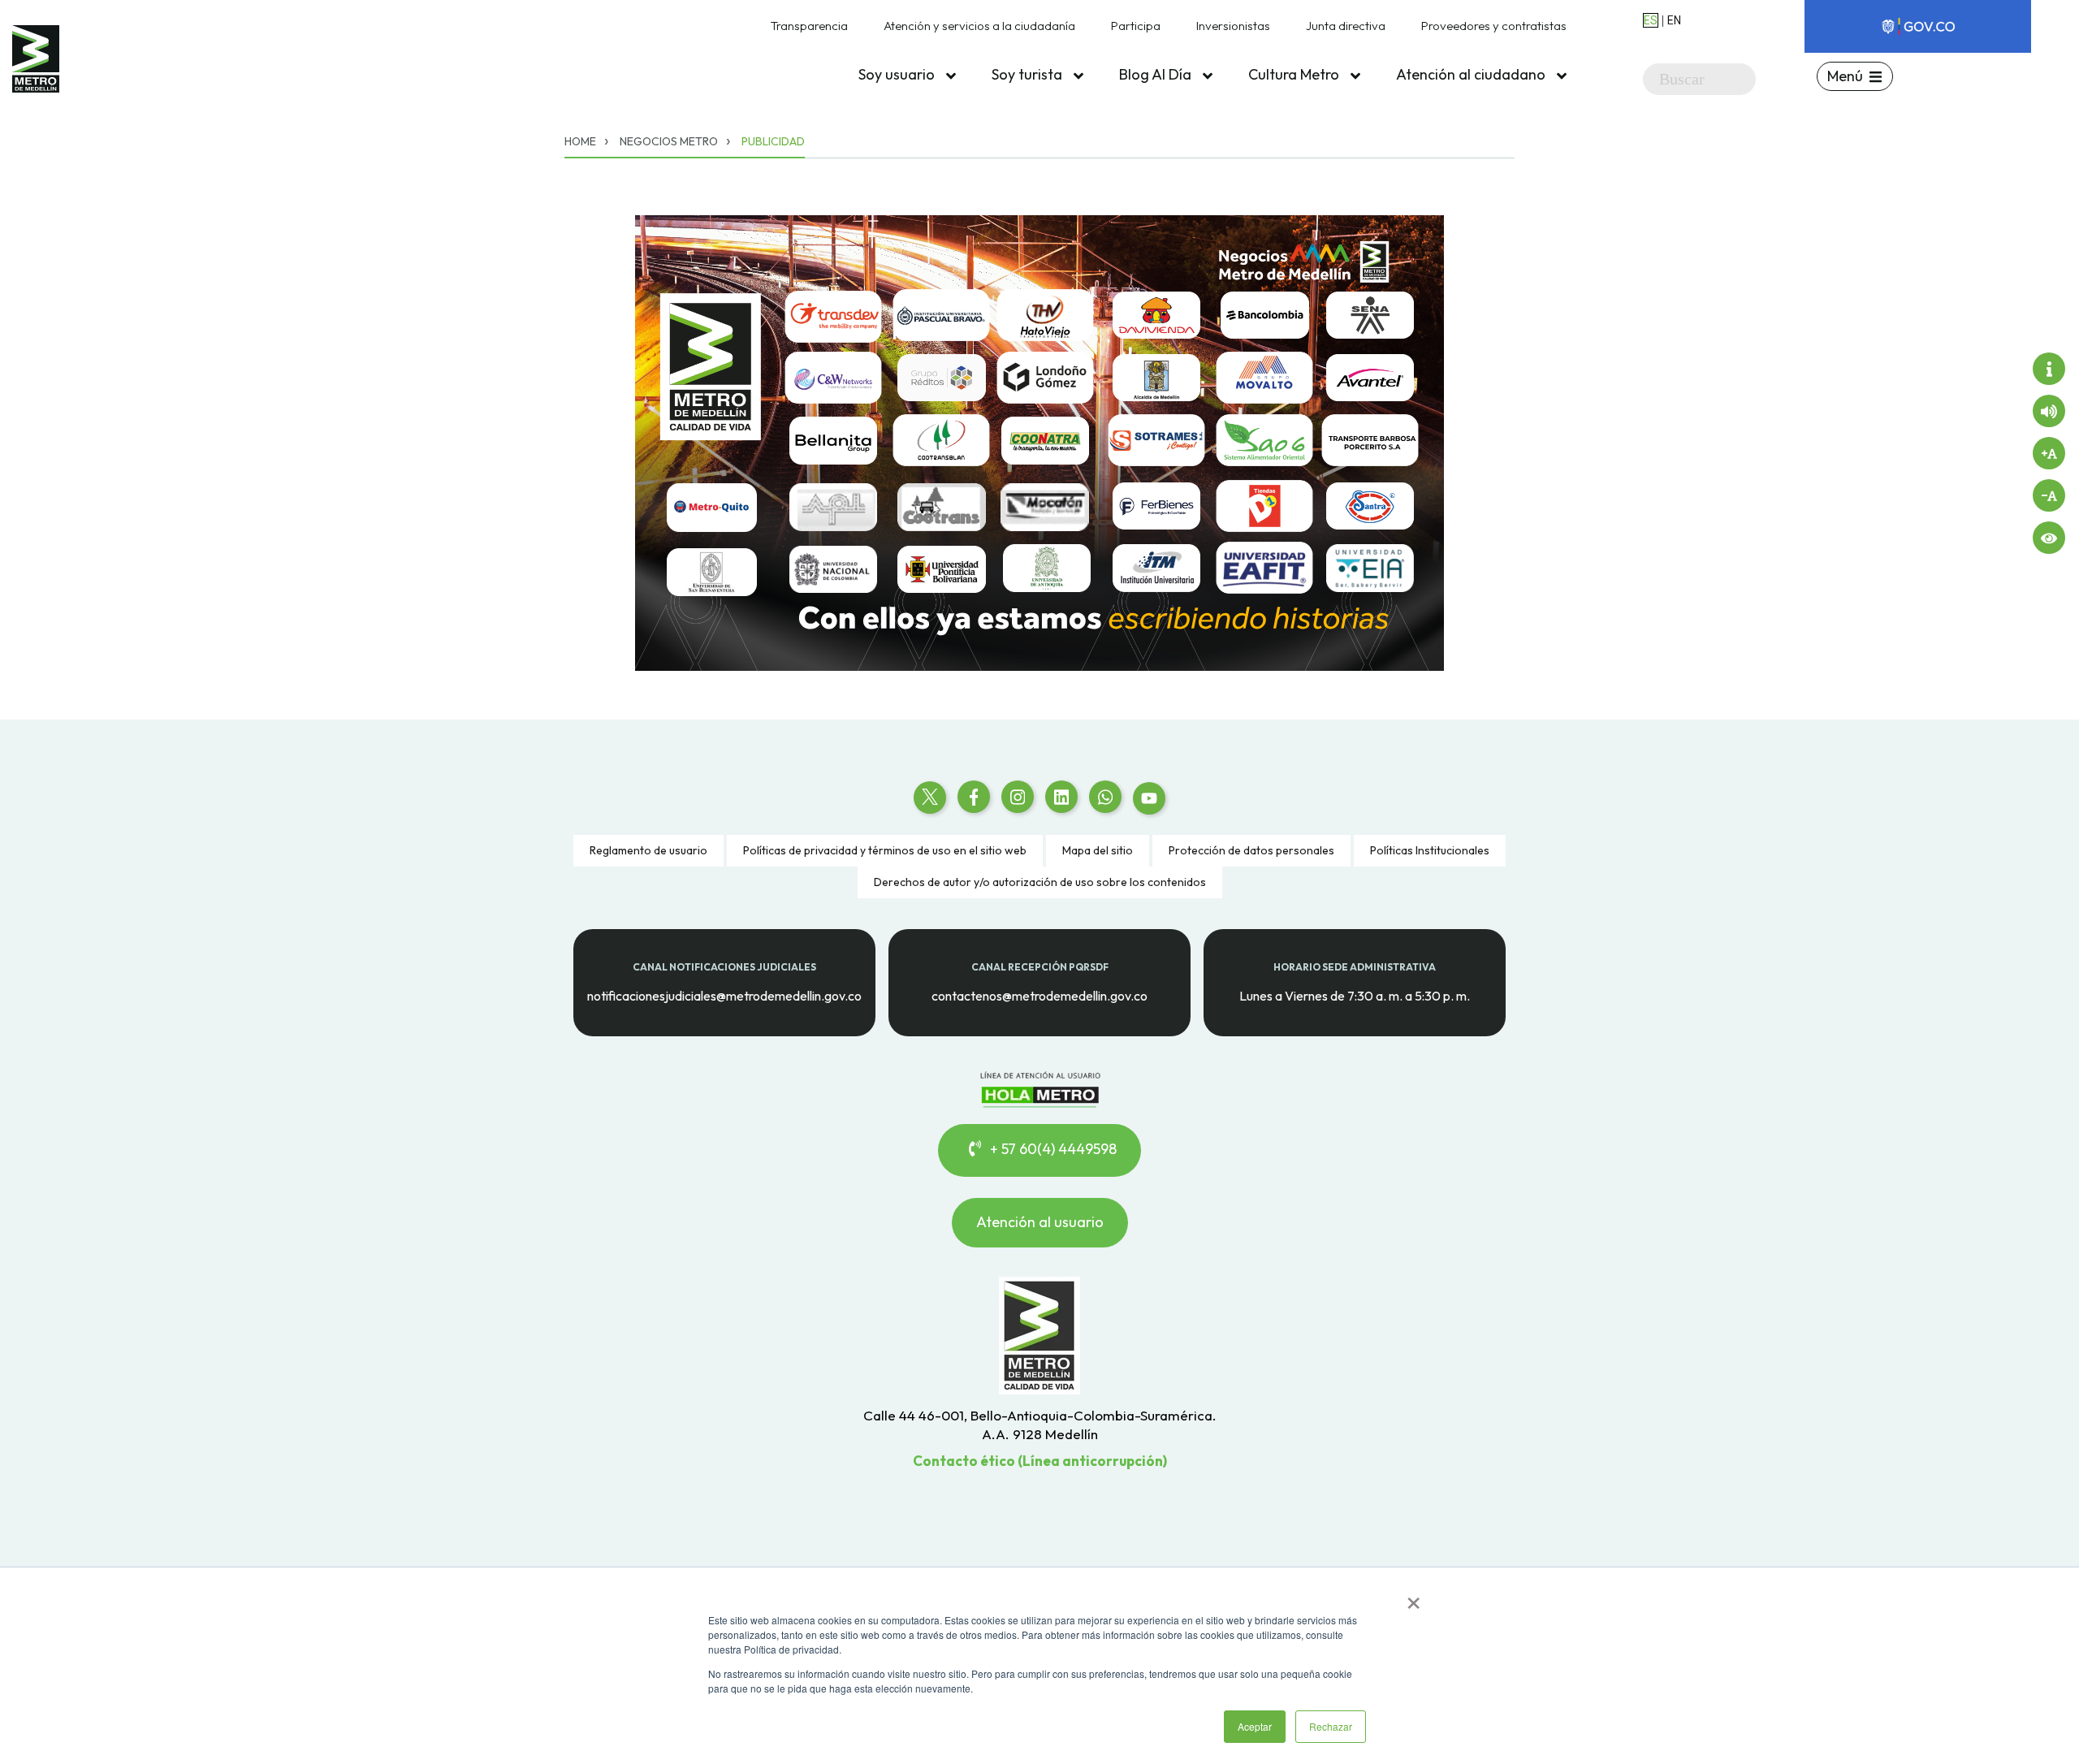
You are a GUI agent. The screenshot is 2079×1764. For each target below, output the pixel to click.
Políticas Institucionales (1430, 850)
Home (580, 141)
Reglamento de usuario (648, 850)
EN (1674, 20)
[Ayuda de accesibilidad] (2049, 369)
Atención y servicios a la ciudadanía (979, 26)
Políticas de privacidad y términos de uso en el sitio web (885, 850)
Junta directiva (1346, 26)
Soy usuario (898, 74)
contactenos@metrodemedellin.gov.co (1039, 995)
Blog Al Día (1157, 74)
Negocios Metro (669, 141)
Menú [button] (1845, 76)
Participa (1136, 26)
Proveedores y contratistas (1494, 26)
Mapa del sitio (1098, 850)
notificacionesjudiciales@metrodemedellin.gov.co (724, 995)
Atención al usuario (1040, 1222)
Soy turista (1029, 74)
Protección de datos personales (1251, 850)
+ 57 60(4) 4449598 (1052, 1149)
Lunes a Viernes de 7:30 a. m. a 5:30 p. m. (1355, 995)
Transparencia (809, 26)
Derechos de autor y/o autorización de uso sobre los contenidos (1040, 882)
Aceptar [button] (1255, 1726)
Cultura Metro (1295, 74)
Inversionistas (1233, 26)
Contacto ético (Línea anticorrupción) (1040, 1461)
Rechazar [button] (1331, 1726)
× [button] (1413, 1598)
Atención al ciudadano (1472, 74)
